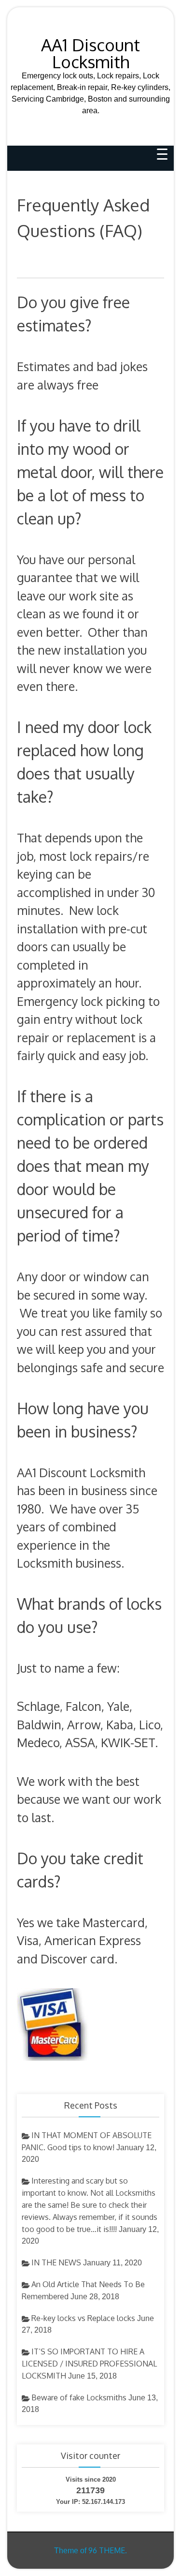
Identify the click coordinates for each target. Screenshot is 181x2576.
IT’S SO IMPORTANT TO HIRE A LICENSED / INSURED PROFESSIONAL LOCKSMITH (89, 2364)
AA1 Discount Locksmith (90, 53)
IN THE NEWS (56, 2262)
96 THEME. (108, 2550)
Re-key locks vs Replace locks (83, 2318)
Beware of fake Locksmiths (79, 2397)
